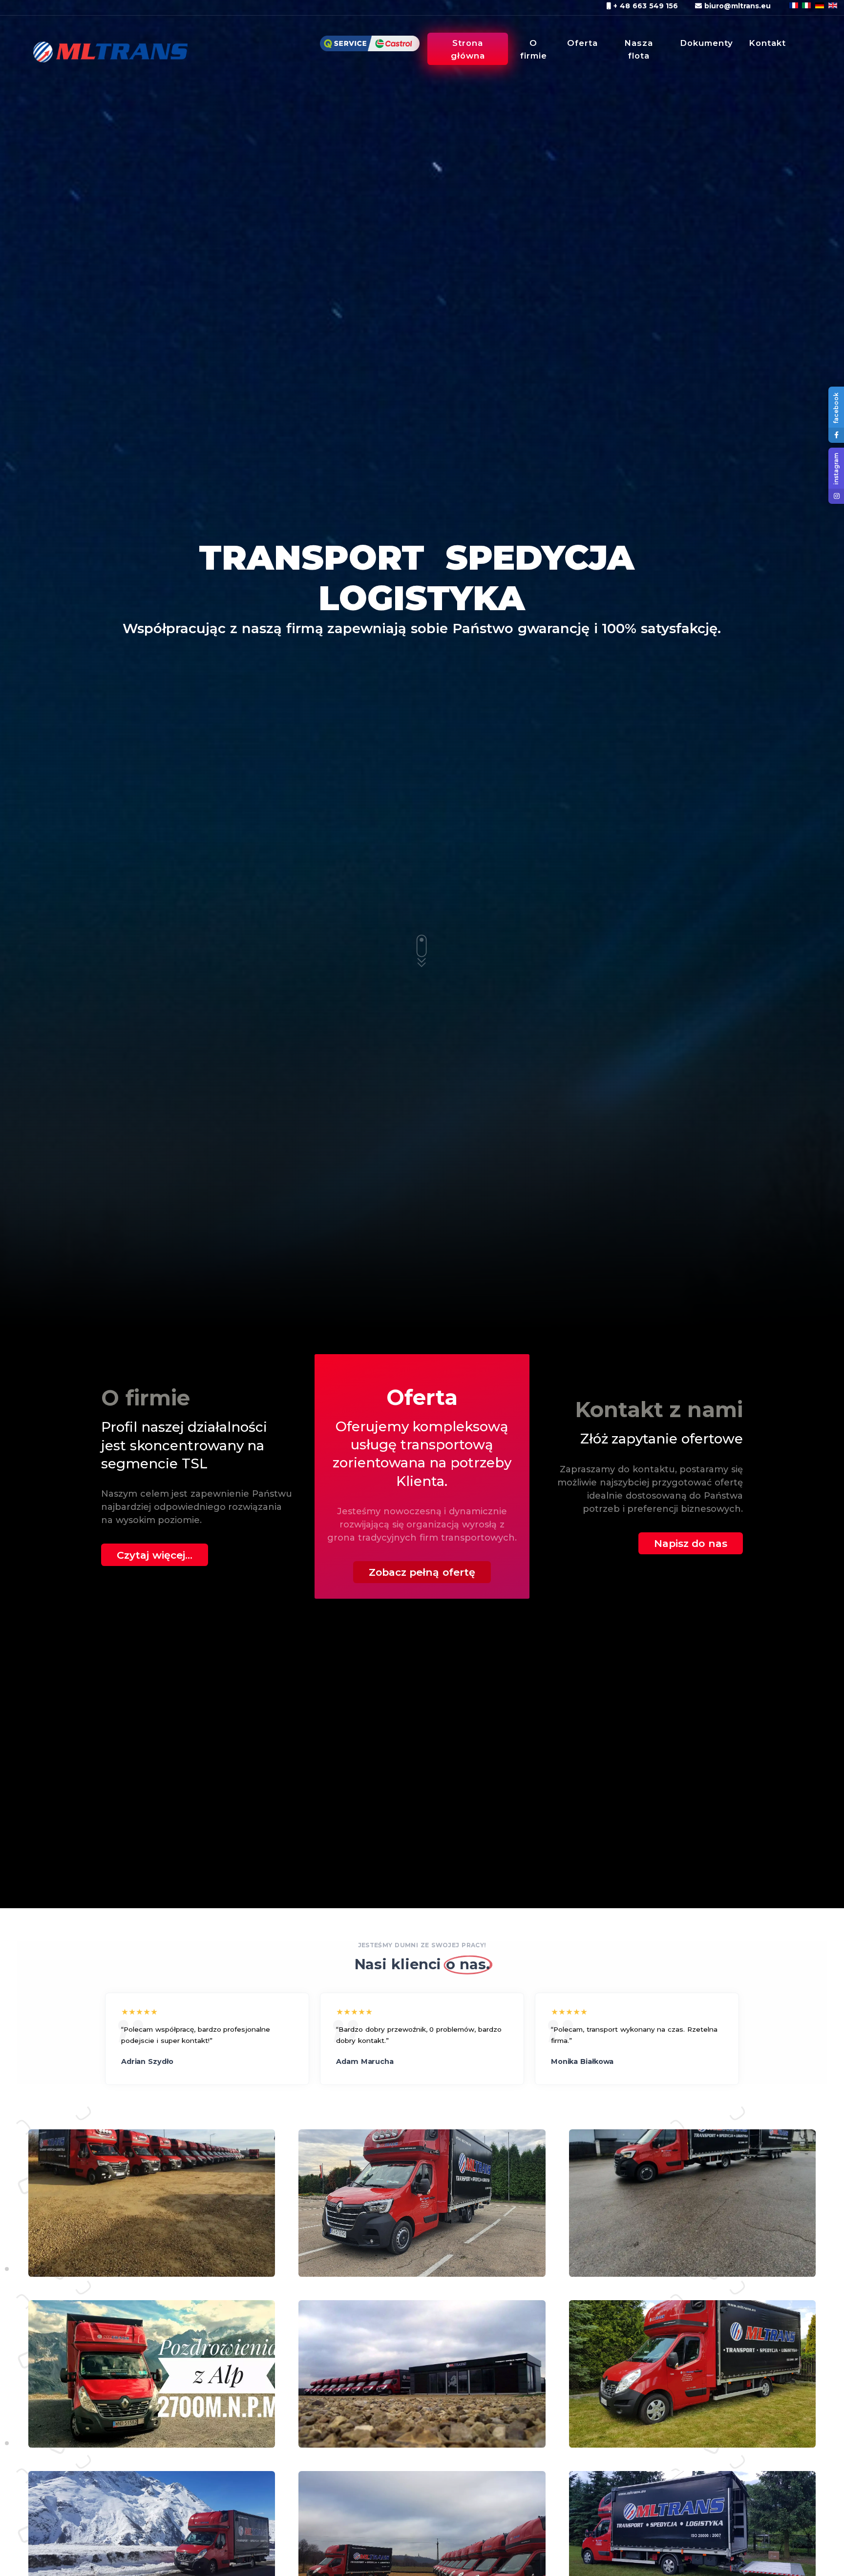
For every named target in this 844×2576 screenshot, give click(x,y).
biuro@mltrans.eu (736, 6)
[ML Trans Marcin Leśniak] (102, 48)
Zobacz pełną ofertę (422, 1572)
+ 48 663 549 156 (644, 6)
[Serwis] (370, 49)
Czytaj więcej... (155, 1555)
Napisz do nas (691, 1543)
